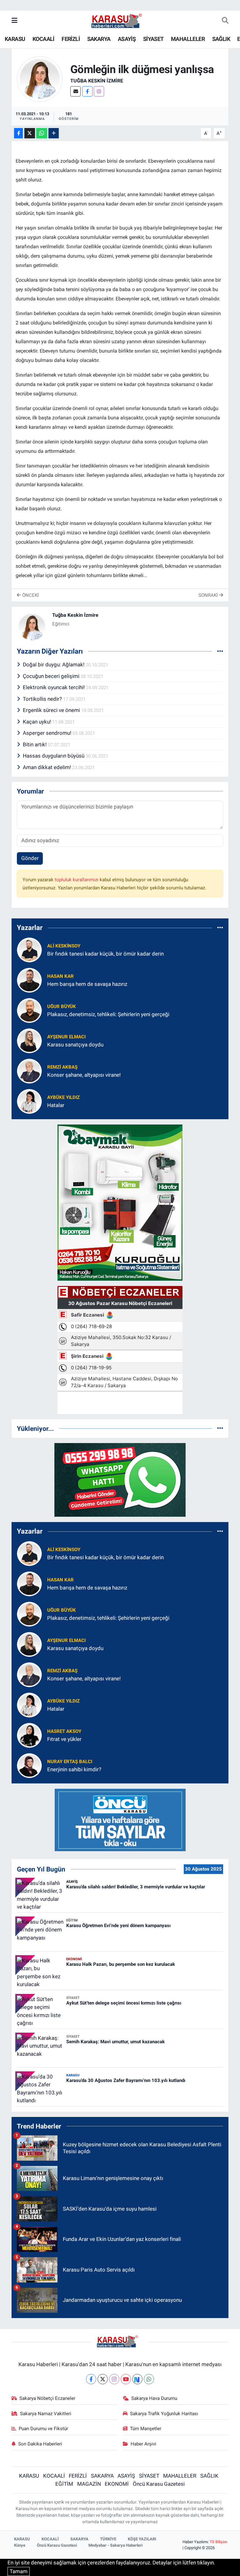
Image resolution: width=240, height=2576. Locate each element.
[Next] (137, 2379)
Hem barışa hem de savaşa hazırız (87, 984)
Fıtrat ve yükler (64, 1739)
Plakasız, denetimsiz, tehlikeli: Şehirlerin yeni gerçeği (108, 1014)
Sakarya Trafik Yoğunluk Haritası (164, 2414)
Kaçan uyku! (37, 722)
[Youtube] (126, 2379)
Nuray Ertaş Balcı (70, 1762)
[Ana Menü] (15, 21)
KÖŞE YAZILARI (142, 2539)
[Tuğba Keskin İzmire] (40, 79)
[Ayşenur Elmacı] (29, 1040)
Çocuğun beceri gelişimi (52, 676)
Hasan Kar (60, 976)
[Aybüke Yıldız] (29, 1101)
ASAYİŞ (127, 39)
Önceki (30, 595)
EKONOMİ (117, 2484)
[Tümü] (220, 928)
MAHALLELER (188, 39)
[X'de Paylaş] (30, 133)
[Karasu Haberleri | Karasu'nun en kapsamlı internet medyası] (120, 20)
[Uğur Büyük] (29, 1010)
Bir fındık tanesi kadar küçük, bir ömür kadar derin (105, 954)
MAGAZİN (89, 2484)
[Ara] (225, 21)
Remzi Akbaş (62, 1067)
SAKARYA (99, 39)
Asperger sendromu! (48, 733)
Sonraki (209, 595)
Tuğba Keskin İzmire (97, 81)
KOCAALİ (43, 39)
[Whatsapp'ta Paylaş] (42, 133)
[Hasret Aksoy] (29, 1735)
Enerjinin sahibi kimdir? (74, 1769)
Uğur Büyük (62, 1006)
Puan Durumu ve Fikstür (43, 2429)
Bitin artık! (35, 744)
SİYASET (153, 39)
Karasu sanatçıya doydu (75, 1045)
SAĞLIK (221, 39)
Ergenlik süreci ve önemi (52, 710)
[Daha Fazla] (54, 133)
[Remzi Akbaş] (29, 1070)
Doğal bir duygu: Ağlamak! (54, 665)
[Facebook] (87, 91)
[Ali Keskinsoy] (29, 949)
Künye (20, 2545)
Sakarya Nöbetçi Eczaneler (47, 2398)
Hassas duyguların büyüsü (54, 756)
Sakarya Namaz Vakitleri (46, 2414)
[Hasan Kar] (29, 980)
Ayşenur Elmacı (66, 1037)
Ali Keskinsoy (64, 946)
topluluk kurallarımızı (77, 880)
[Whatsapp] (149, 2379)
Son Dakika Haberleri (40, 2444)
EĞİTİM (64, 2484)
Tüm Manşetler (146, 2429)
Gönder (30, 858)
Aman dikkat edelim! (47, 767)
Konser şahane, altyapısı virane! (84, 1075)
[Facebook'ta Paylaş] (18, 133)
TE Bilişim (218, 2542)
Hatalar (56, 1105)
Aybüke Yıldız (63, 1097)
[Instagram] (99, 91)
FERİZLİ (71, 39)
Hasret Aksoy (64, 1731)
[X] (103, 2379)
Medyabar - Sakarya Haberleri (115, 2545)
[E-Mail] (75, 91)
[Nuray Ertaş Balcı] (29, 1765)
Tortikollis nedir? (43, 699)
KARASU (15, 39)
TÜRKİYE (108, 2539)
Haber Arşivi (143, 2444)
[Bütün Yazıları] (220, 651)
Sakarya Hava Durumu (154, 2398)
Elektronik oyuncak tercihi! (54, 687)
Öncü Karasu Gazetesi (159, 2484)
